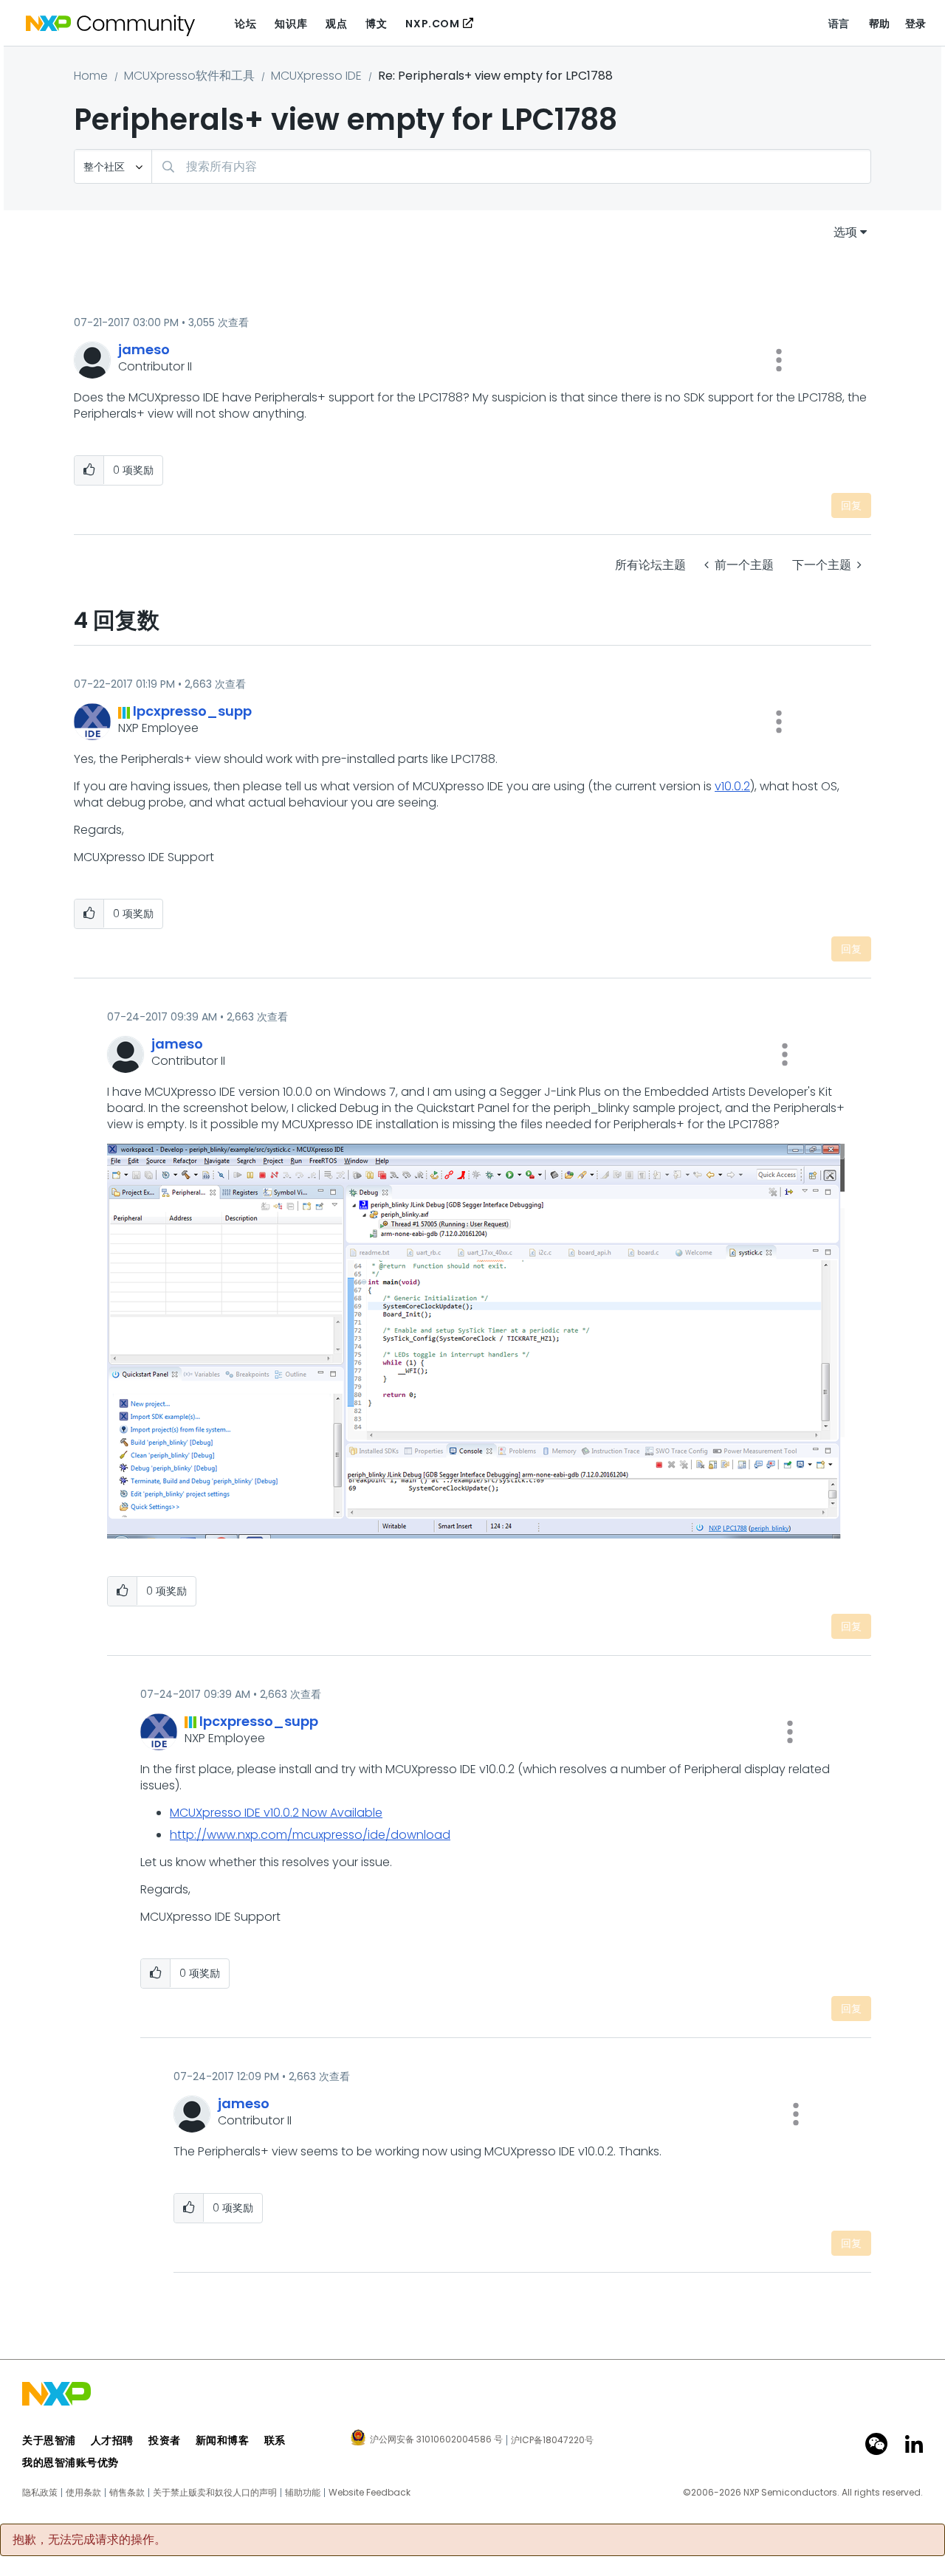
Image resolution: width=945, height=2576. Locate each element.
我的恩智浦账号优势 (71, 2462)
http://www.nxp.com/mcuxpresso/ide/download (310, 1835)
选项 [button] (845, 232)
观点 (336, 24)
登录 (916, 24)
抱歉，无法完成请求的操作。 (89, 2540)
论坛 (245, 24)
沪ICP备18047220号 (552, 2440)
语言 (839, 24)
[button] (779, 360)
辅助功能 (303, 2493)
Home (91, 76)
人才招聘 (112, 2440)
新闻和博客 (223, 2440)
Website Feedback (370, 2493)
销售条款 (127, 2493)
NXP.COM (432, 24)
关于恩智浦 (49, 2440)
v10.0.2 (732, 786)
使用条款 (83, 2493)
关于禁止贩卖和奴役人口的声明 (215, 2493)
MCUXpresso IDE (316, 76)
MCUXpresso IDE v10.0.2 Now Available (276, 1813)
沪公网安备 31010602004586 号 (436, 2440)
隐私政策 (40, 2493)
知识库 (291, 24)
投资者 (165, 2440)
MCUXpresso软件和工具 (189, 76)
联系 (275, 2440)
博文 (376, 24)
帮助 (880, 24)
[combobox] (511, 166)
